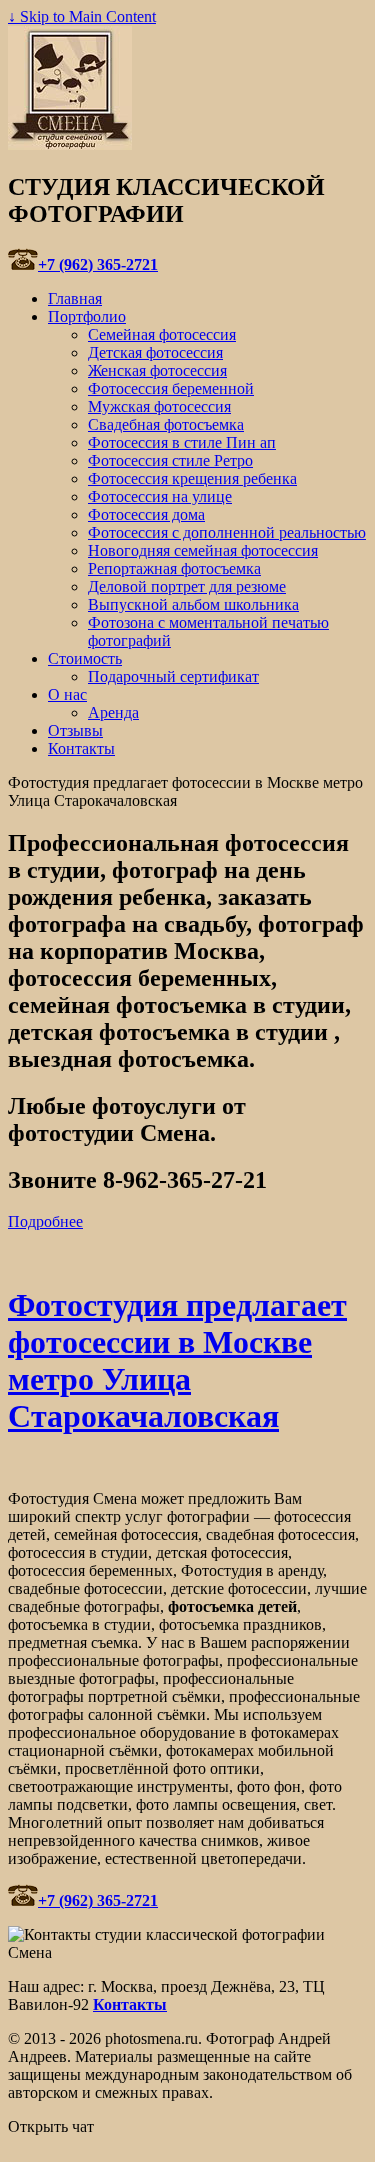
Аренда (113, 712)
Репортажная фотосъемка (174, 568)
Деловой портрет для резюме (187, 586)
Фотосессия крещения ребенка (192, 478)
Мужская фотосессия (159, 406)
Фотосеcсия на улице (160, 496)
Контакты (81, 748)
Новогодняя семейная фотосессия (203, 550)
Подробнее (45, 1221)
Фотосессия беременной (171, 388)
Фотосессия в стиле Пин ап (182, 442)
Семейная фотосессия (162, 334)
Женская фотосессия (157, 370)
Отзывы (75, 730)
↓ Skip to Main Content (82, 16)
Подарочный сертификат (173, 676)
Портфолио (87, 316)
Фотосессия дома (146, 514)
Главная (75, 298)
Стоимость (85, 658)
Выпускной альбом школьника (193, 604)
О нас (67, 694)
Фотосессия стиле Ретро (170, 460)
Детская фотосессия (155, 352)
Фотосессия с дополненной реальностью (227, 532)
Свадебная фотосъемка (166, 424)
